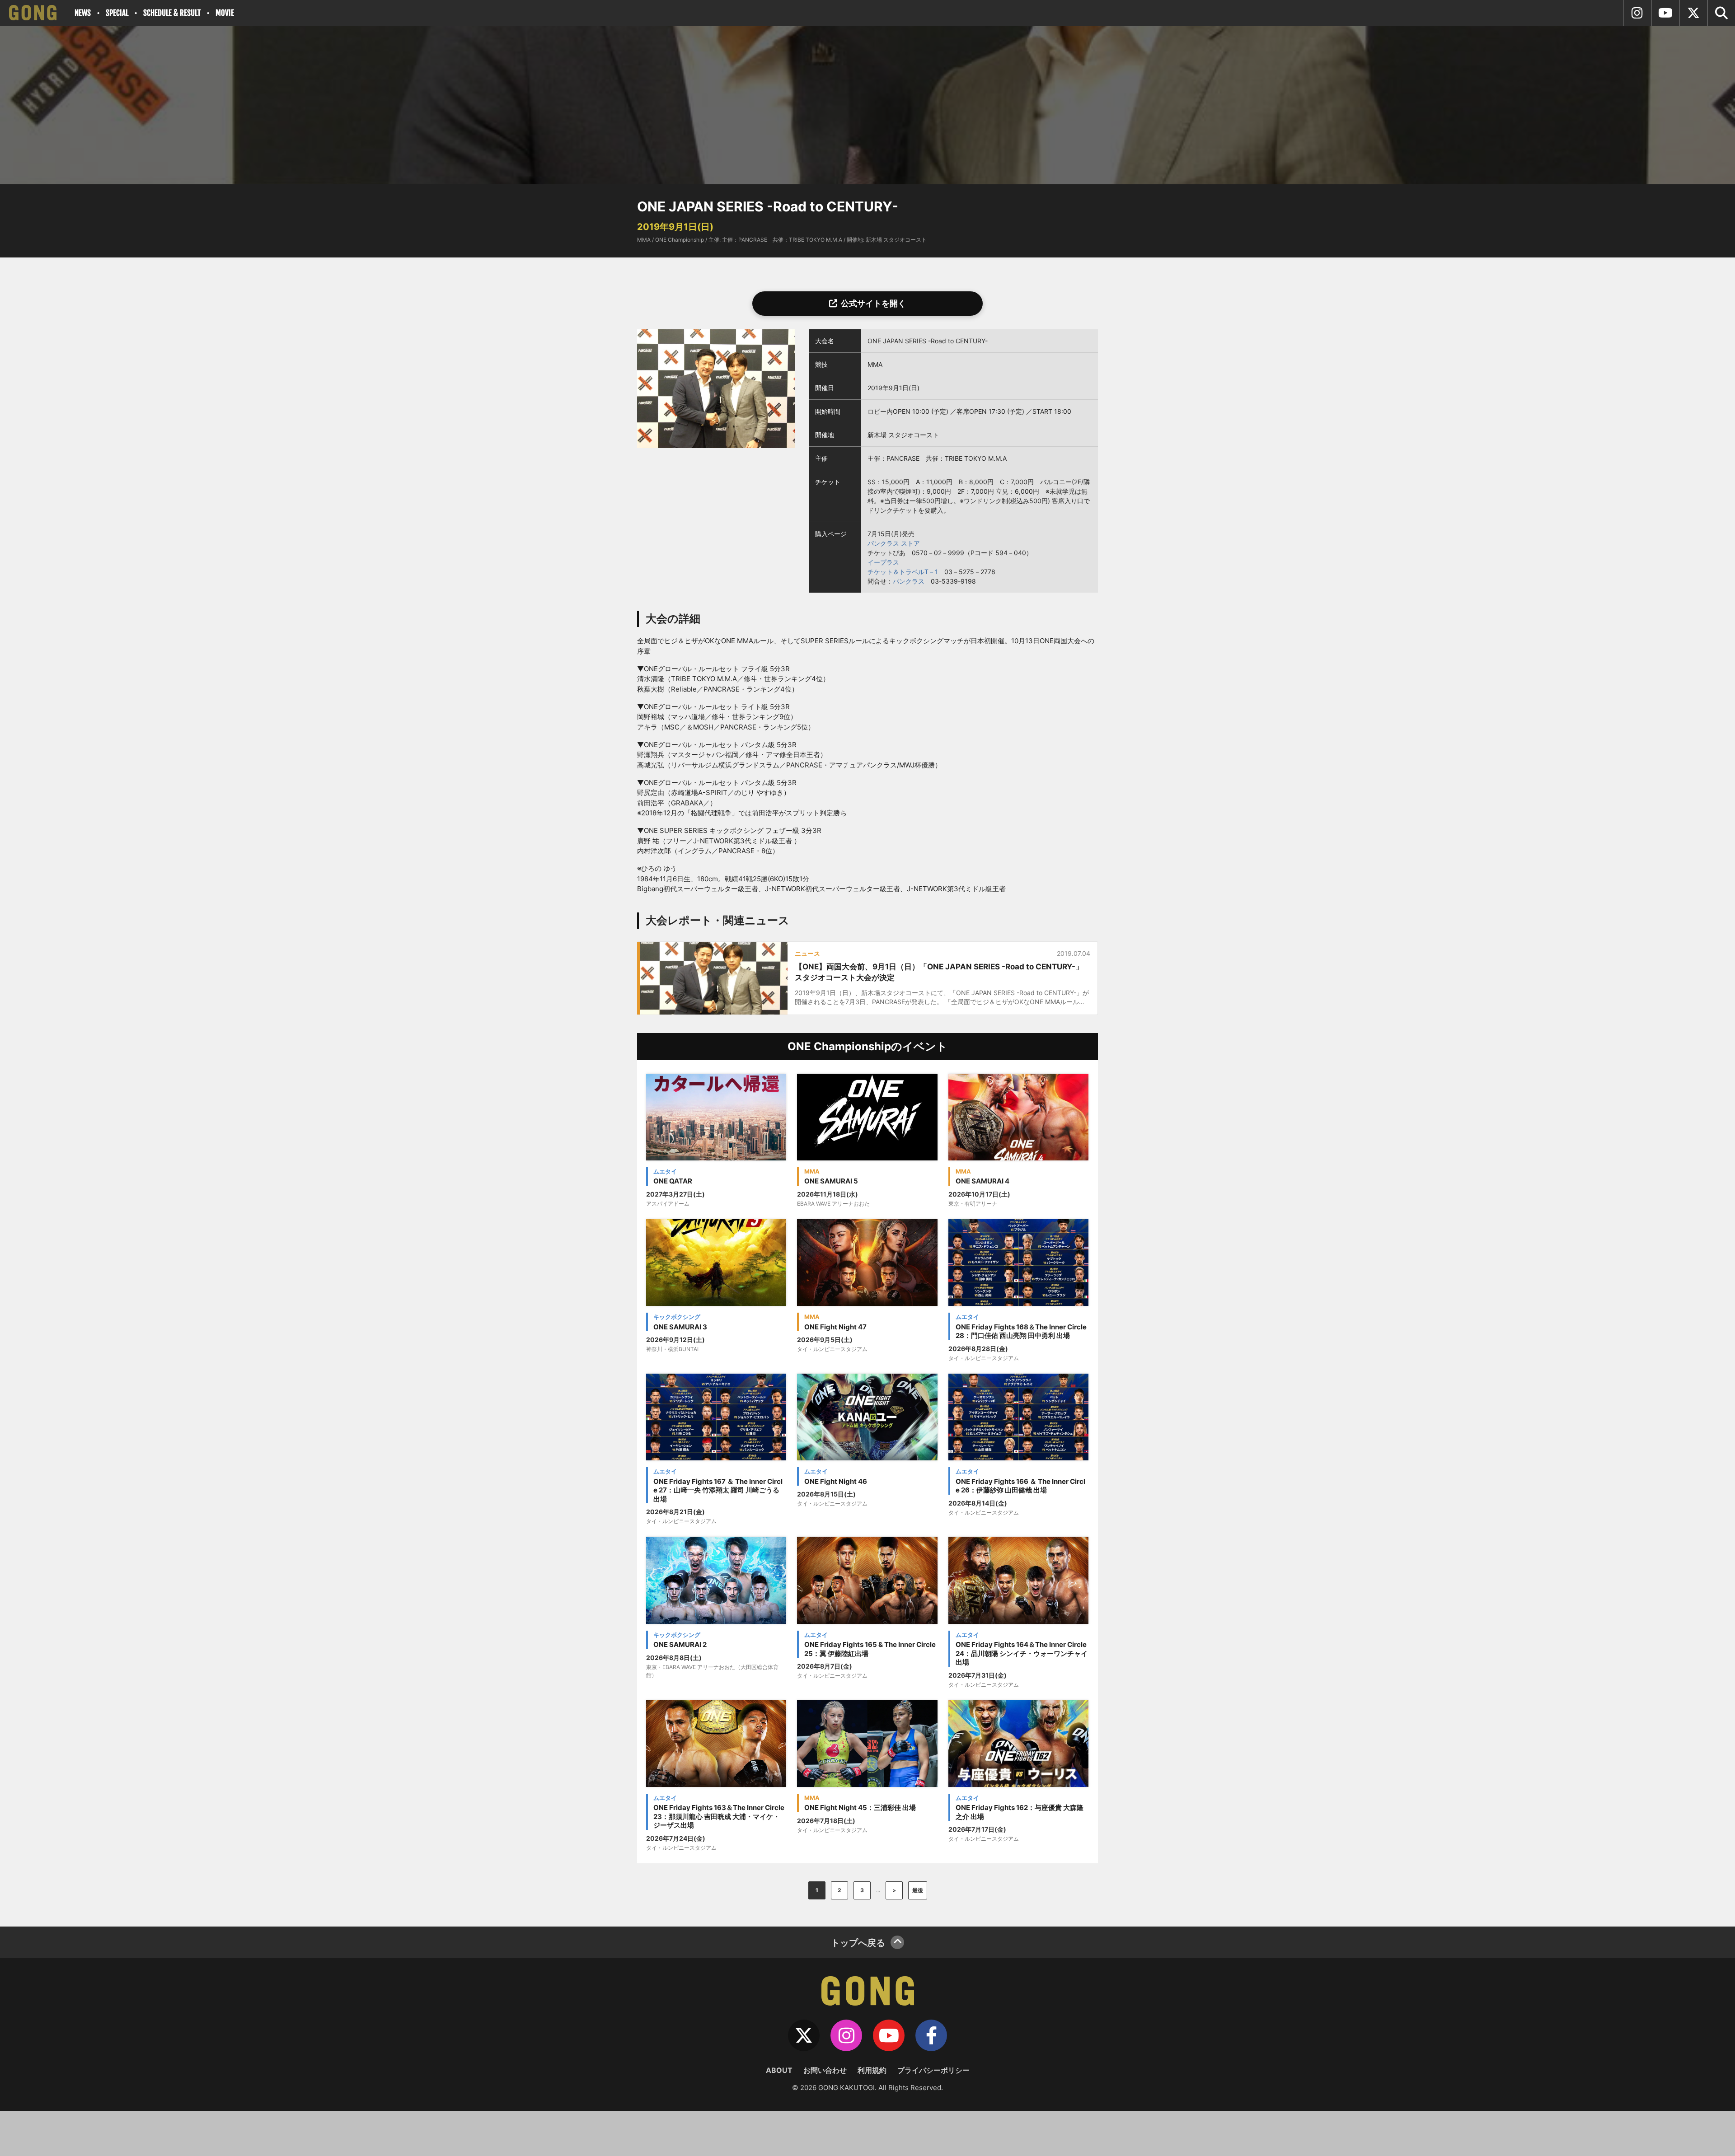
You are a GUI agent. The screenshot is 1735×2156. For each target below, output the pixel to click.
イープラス (883, 562)
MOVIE (225, 13)
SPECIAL (117, 13)
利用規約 (872, 2070)
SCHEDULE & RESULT (172, 13)
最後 (918, 1890)
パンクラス (909, 581)
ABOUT (779, 2070)
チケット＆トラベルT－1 (903, 572)
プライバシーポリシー (933, 2070)
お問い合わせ (825, 2070)
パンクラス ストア (894, 543)
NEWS (83, 13)
